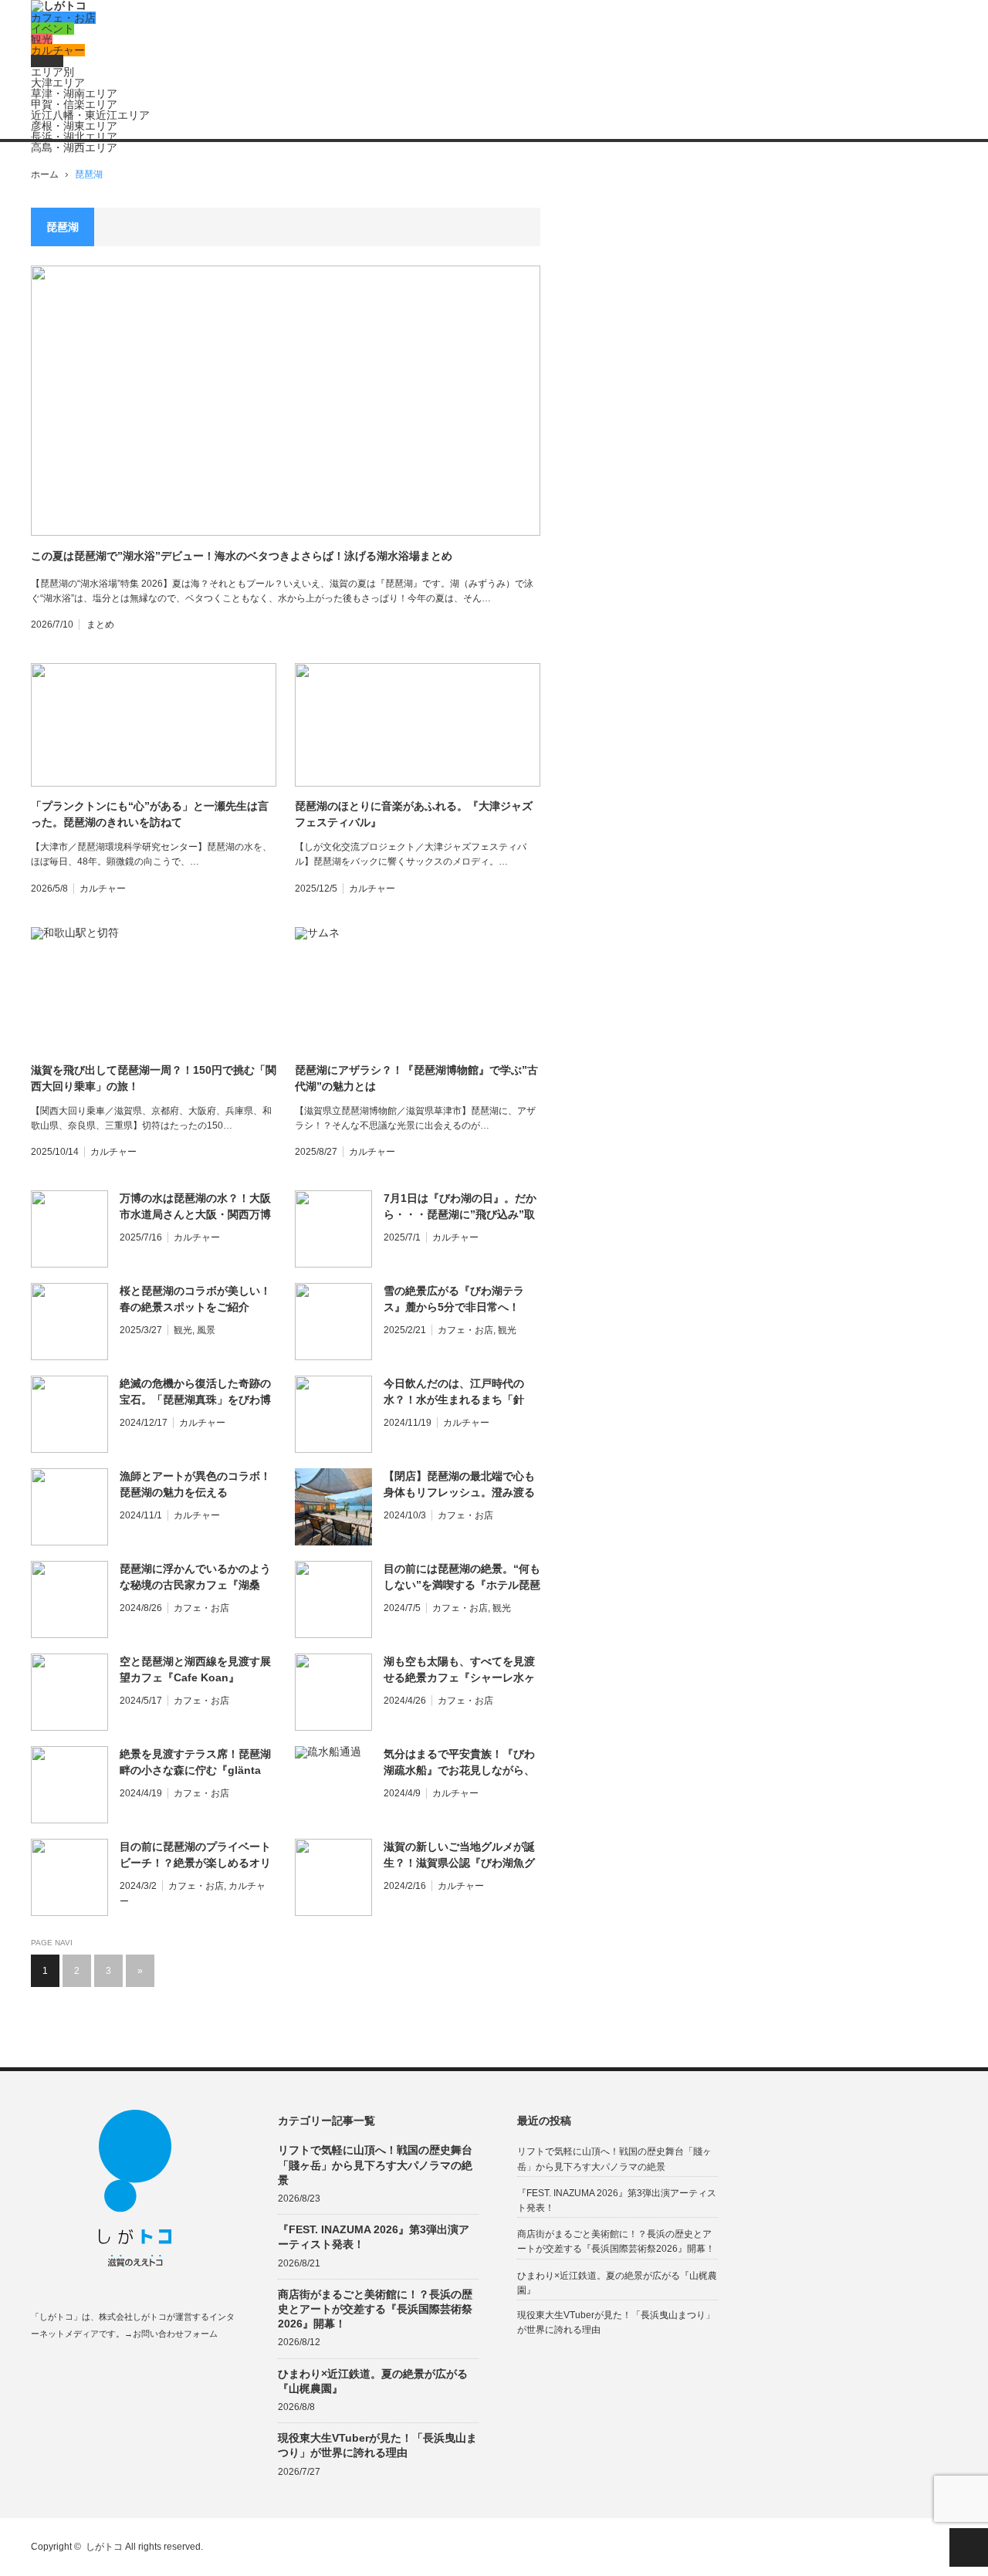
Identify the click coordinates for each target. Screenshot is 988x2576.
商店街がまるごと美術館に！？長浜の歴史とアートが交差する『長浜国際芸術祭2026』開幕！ (375, 2309)
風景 (206, 1330)
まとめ (47, 61)
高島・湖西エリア (74, 147)
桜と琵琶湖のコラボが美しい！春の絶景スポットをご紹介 (195, 1299)
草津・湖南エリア (74, 93)
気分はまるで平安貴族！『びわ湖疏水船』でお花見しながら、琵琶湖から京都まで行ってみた (459, 1763)
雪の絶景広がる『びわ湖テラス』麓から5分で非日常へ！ (454, 1299)
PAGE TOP (969, 2547)
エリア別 (52, 72)
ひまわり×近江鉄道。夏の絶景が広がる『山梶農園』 (373, 2381)
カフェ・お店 (63, 18)
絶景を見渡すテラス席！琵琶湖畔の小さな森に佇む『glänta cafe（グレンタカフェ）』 (195, 1763)
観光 (42, 39)
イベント (52, 29)
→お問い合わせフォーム (171, 2334)
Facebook (38, 2370)
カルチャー (58, 50)
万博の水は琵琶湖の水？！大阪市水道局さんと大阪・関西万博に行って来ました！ (195, 1207)
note (129, 2370)
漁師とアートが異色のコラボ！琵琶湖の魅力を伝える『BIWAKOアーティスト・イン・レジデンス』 (195, 1485)
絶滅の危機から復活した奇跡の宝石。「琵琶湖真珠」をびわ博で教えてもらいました (195, 1393)
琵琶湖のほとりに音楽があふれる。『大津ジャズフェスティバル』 (414, 814)
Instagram (98, 2370)
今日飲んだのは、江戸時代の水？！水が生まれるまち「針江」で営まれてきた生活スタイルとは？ (459, 1393)
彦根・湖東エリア (74, 126)
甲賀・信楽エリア (74, 104)
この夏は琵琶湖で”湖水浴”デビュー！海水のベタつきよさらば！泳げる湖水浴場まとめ (242, 556)
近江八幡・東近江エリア (90, 115)
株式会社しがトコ (133, 2317)
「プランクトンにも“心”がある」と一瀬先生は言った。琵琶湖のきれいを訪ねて (150, 814)
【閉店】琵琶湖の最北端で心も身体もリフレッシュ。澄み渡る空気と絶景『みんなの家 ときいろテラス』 (461, 1485)
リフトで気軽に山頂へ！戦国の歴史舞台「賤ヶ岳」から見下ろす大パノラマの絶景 (375, 2165)
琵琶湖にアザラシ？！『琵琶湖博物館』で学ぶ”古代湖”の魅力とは (416, 1078)
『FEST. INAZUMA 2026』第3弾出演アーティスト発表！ (374, 2237)
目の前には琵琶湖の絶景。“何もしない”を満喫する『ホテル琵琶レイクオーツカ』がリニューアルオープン (462, 1578)
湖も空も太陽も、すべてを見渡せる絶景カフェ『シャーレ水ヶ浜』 (459, 1671)
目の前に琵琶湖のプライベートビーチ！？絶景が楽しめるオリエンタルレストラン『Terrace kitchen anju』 (195, 1856)
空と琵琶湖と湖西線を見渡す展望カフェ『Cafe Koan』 (195, 1669)
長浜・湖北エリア (74, 137)
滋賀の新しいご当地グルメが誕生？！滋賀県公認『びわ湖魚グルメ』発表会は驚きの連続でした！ (459, 1856)
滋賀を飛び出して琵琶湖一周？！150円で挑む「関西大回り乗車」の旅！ (154, 1078)
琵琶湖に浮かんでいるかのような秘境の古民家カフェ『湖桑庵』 (195, 1578)
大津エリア (58, 83)
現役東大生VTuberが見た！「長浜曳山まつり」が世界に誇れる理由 (377, 2445)
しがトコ (104, 2547)
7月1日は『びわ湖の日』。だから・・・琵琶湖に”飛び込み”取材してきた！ (460, 1207)
